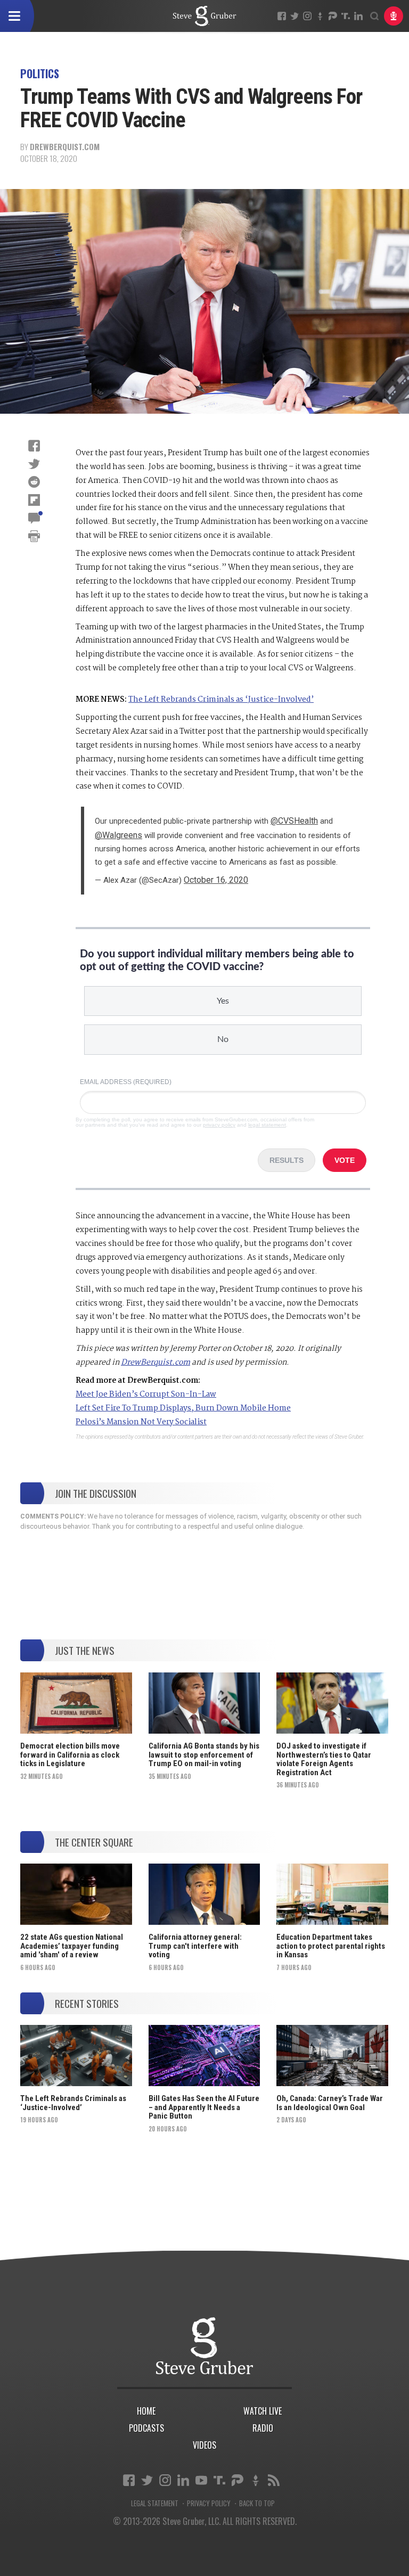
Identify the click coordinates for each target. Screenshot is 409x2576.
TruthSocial (346, 16)
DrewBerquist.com (65, 146)
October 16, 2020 (216, 880)
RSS (274, 2480)
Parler (333, 16)
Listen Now (394, 16)
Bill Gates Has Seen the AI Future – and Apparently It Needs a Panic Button (204, 2107)
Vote (345, 1160)
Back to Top (257, 2503)
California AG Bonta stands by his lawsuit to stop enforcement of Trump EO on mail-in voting (204, 1755)
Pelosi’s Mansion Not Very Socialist (141, 1422)
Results (287, 1160)
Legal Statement (155, 2503)
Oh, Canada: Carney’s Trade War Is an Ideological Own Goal (330, 2103)
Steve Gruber (204, 2346)
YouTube (201, 2480)
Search (374, 16)
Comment (34, 518)
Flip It (34, 500)
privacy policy (219, 1125)
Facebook (282, 16)
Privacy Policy (209, 2503)
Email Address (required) (126, 1082)
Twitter (295, 16)
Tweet (34, 464)
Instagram (307, 16)
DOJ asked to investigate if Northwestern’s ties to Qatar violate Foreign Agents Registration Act (324, 1759)
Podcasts (146, 2428)
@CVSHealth (294, 821)
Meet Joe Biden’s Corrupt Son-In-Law (146, 1394)
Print (34, 536)
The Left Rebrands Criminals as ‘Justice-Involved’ (221, 700)
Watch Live (263, 2411)
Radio (263, 2428)
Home (146, 2411)
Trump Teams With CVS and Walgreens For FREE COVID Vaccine (204, 16)
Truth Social (219, 2480)
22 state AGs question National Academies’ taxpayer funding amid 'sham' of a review (72, 1946)
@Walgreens (118, 835)
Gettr (320, 16)
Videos (204, 2445)
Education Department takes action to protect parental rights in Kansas (331, 1946)
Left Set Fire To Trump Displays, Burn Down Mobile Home (183, 1408)
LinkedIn (358, 16)
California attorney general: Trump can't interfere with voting (195, 1946)
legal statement (267, 1125)
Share (34, 446)
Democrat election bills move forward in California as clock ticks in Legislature (70, 1755)
